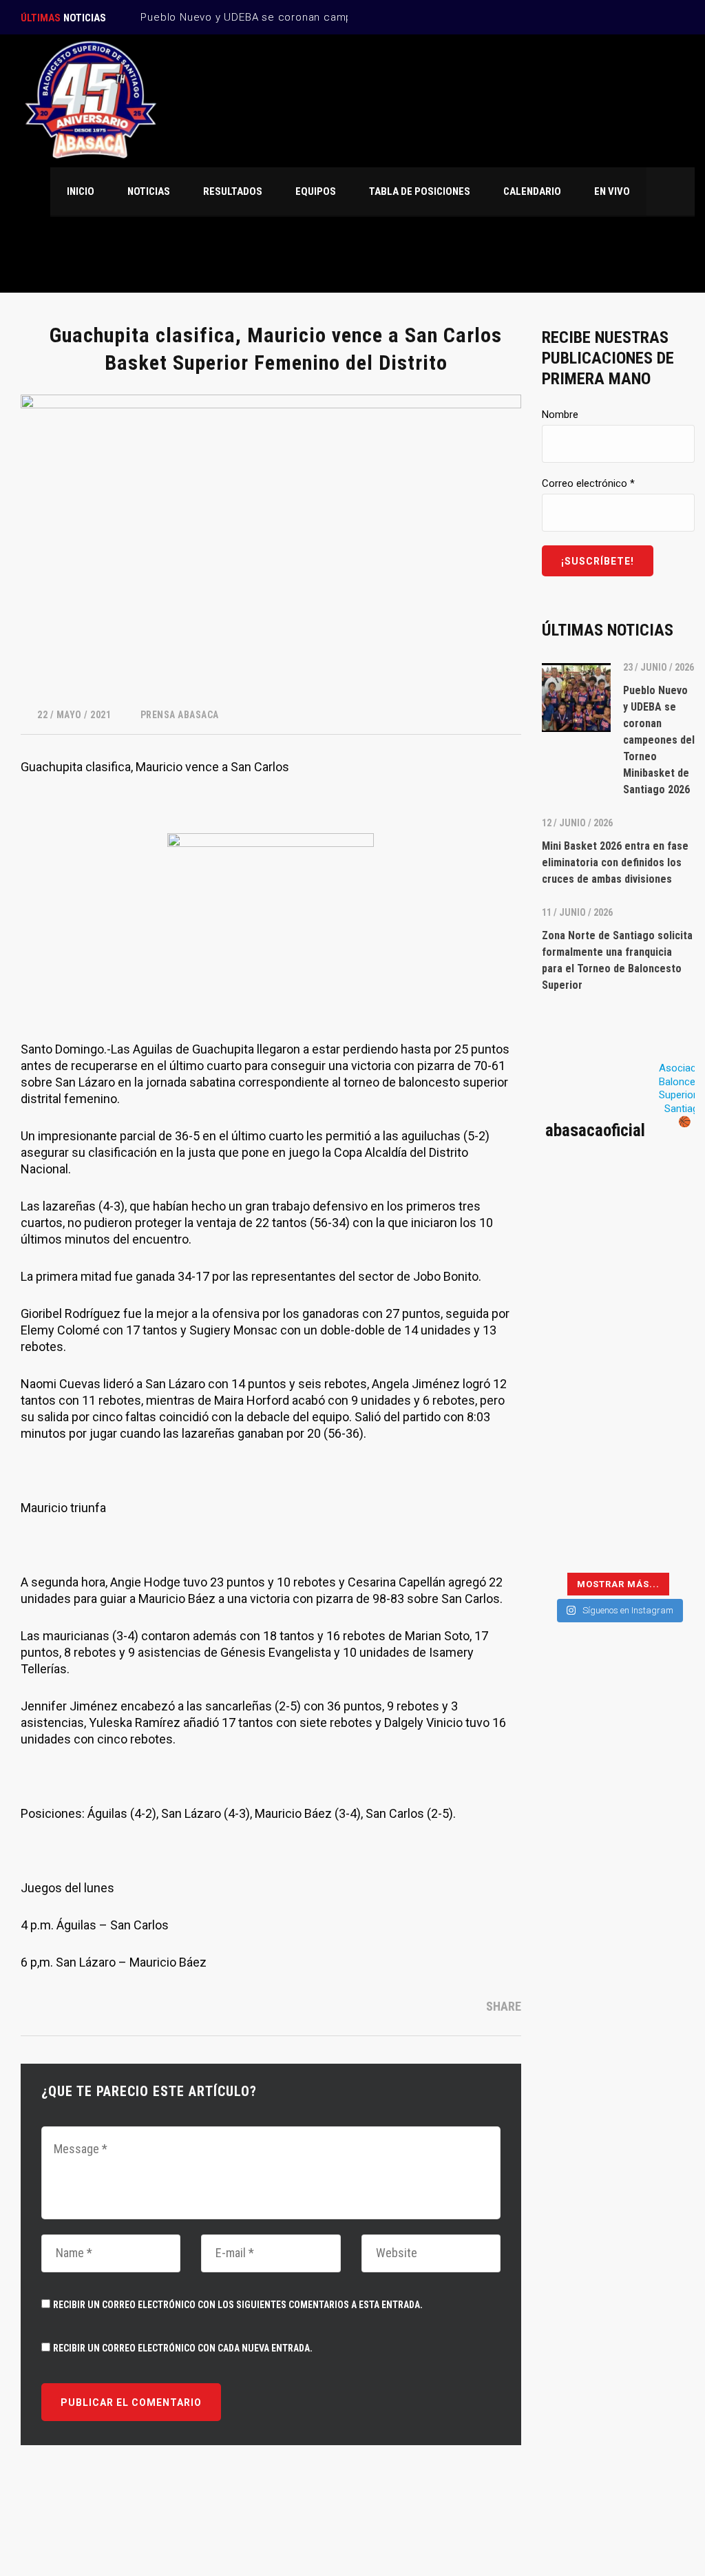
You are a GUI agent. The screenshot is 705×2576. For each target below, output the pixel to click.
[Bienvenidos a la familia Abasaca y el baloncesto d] (658, 1493)
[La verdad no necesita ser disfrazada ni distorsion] (578, 1206)
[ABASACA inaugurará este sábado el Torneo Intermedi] (658, 1540)
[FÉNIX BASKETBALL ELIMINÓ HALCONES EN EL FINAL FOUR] (578, 1445)
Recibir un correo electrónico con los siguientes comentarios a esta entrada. (238, 2305)
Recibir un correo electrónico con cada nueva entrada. (183, 2348)
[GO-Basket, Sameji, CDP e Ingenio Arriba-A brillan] (658, 1445)
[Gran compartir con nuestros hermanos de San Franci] (658, 1301)
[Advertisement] (618, 1879)
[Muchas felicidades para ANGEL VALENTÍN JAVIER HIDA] (578, 1349)
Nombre (560, 415)
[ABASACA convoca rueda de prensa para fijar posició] (578, 1254)
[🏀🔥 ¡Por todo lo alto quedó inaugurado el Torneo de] (578, 1540)
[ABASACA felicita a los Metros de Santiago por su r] (578, 1493)
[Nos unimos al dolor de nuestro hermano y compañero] (578, 1301)
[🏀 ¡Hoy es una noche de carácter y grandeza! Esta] (658, 1349)
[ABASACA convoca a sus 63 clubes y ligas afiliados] (658, 1254)
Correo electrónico (588, 483)
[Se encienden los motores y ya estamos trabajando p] (658, 1206)
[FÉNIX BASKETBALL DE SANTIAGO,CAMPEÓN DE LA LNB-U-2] (578, 1397)
